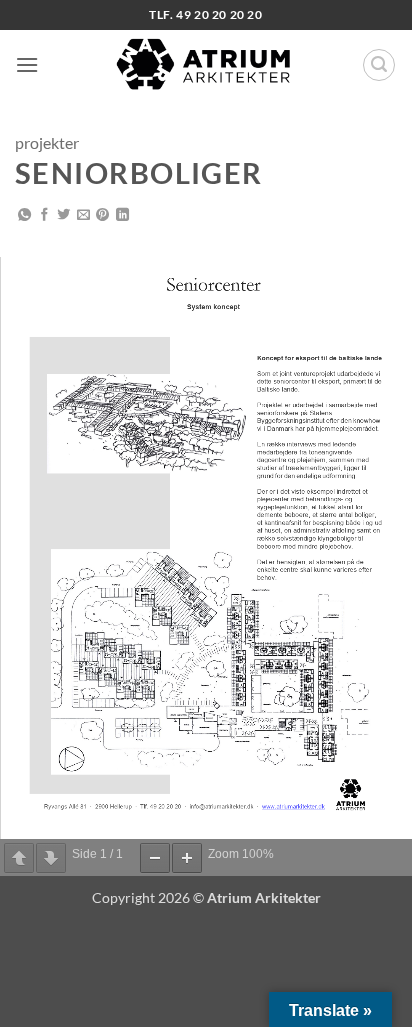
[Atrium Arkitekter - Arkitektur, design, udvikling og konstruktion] (206, 65)
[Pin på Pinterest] (102, 215)
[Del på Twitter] (63, 215)
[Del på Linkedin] (122, 215)
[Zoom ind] (187, 858)
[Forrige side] (19, 858)
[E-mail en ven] (83, 215)
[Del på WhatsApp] (24, 215)
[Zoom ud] (155, 858)
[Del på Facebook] (44, 215)
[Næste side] (51, 858)
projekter (47, 142)
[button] (27, 64)
